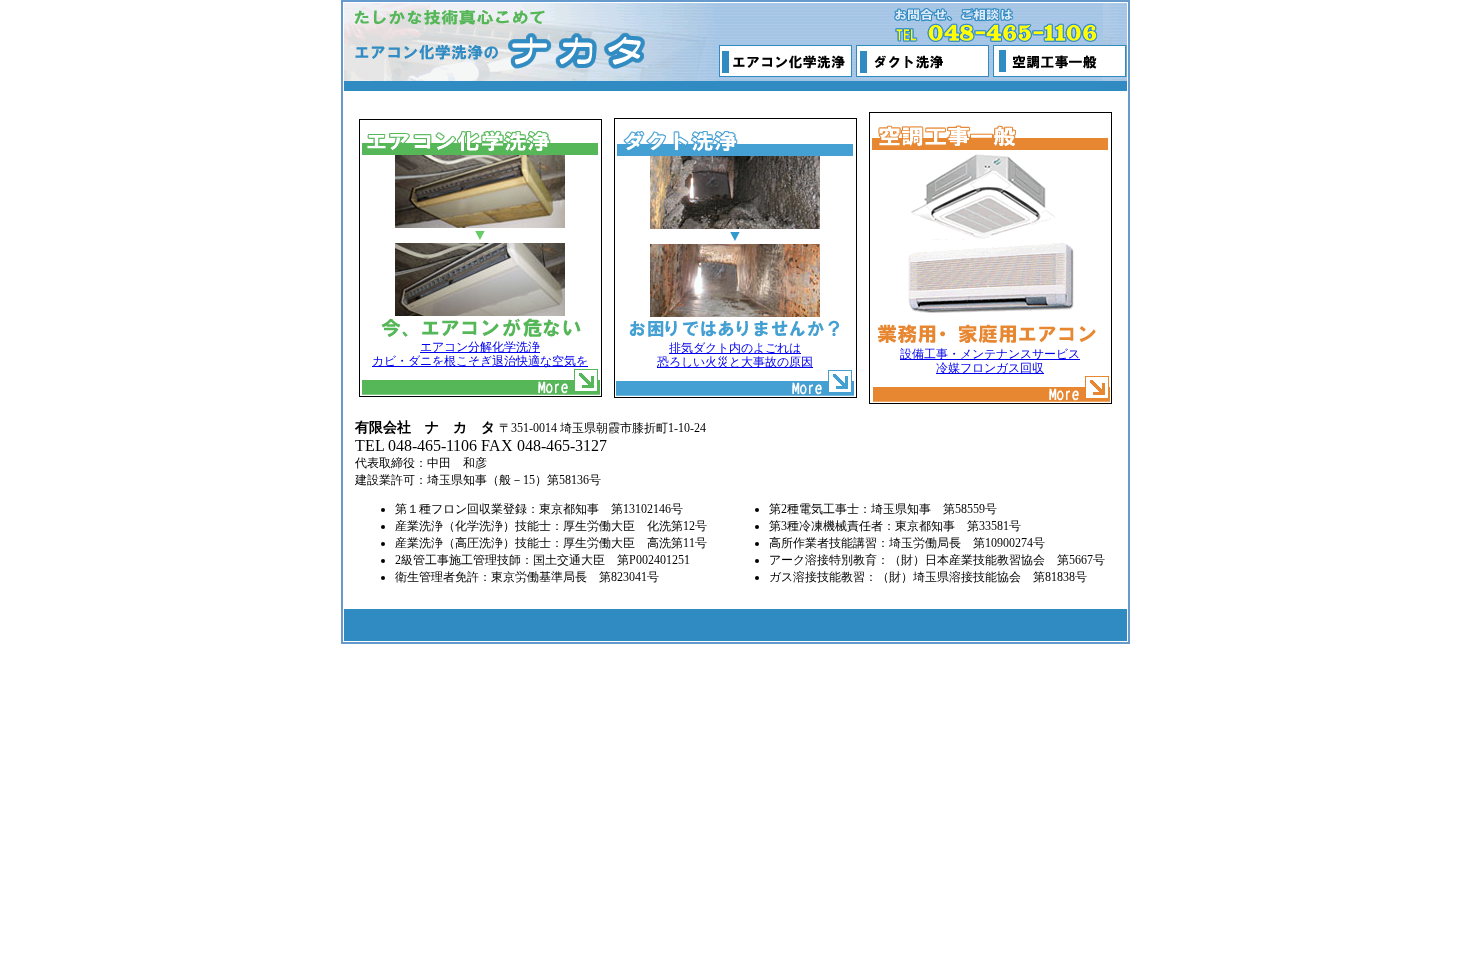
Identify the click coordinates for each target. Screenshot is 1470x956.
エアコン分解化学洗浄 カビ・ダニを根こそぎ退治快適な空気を (480, 354)
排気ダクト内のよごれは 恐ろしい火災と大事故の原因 (735, 355)
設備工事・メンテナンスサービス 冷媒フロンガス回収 (990, 361)
